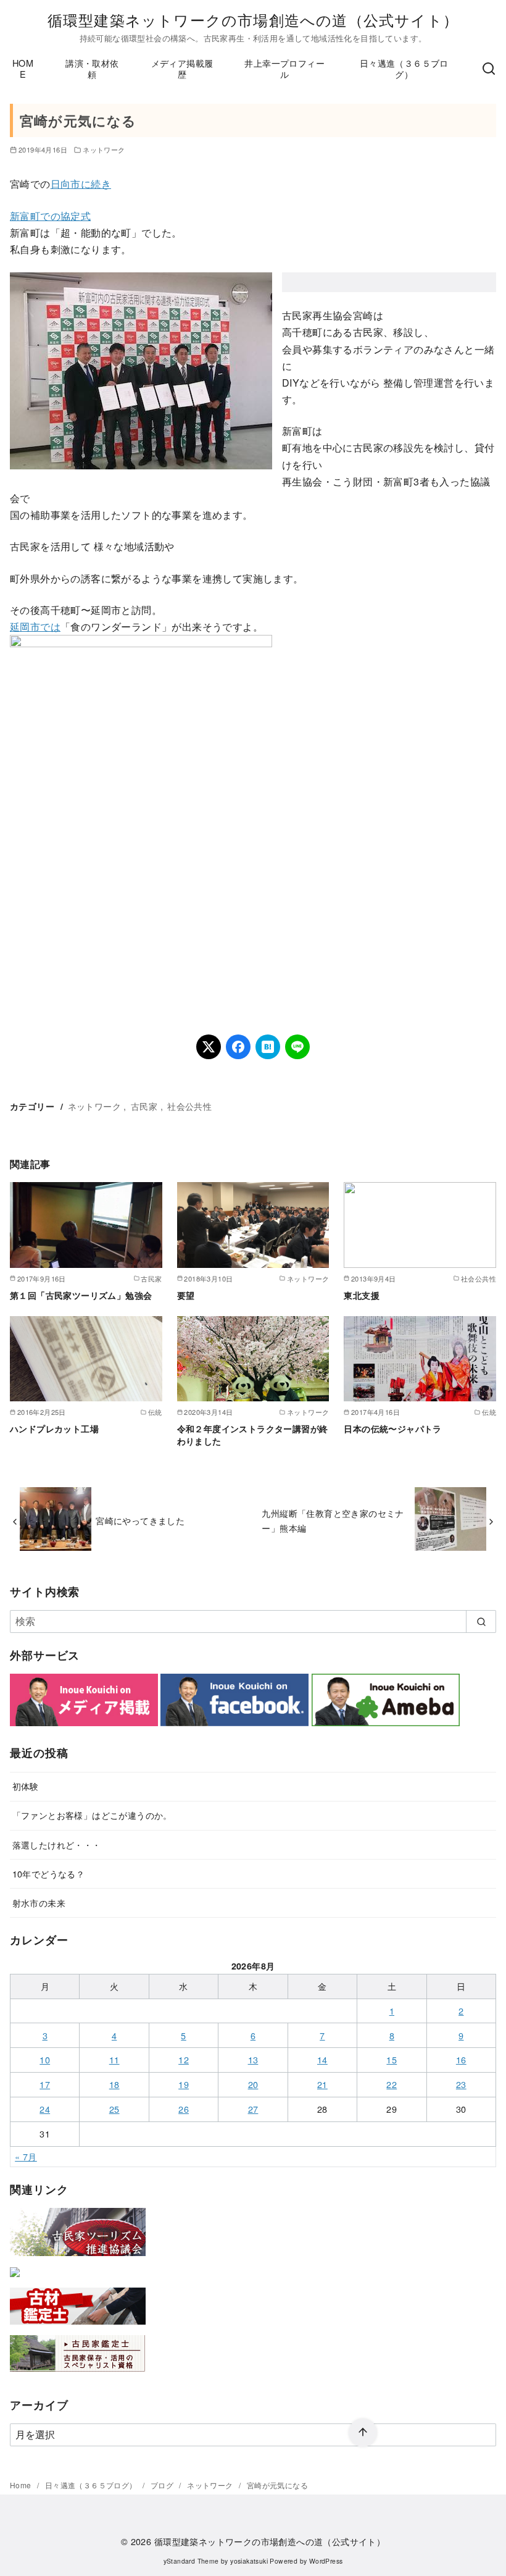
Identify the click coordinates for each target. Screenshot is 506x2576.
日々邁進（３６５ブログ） (404, 69)
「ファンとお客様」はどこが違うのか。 (92, 1815)
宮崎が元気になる (277, 2485)
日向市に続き (81, 184)
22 (392, 2084)
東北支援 (362, 1295)
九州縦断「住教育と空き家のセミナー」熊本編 (333, 1520)
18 (114, 2084)
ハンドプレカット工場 (54, 1429)
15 (392, 2059)
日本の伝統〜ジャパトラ (392, 1429)
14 (322, 2059)
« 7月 (26, 2156)
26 (184, 2109)
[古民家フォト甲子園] (15, 2279)
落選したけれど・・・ (57, 1844)
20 (253, 2084)
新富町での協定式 (50, 216)
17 (45, 2084)
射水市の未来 (39, 1903)
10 (45, 2059)
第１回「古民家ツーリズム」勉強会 (81, 1295)
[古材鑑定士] (78, 2327)
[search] (481, 1621)
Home (22, 2485)
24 (45, 2109)
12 (184, 2059)
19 (184, 2084)
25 (114, 2109)
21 (322, 2084)
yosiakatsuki (249, 2561)
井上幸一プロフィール (284, 69)
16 (461, 2059)
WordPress (326, 2561)
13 (253, 2059)
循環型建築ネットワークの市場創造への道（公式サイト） (253, 19)
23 (461, 2084)
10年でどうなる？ (49, 1873)
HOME (23, 69)
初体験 (26, 1786)
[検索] (489, 69)
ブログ (163, 2485)
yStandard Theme (191, 2561)
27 (253, 2109)
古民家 (144, 1106)
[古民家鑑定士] (78, 2374)
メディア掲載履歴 (182, 69)
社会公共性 (189, 1106)
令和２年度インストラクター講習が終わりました (253, 1435)
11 (114, 2059)
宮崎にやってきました (140, 1520)
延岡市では (35, 627)
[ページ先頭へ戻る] (363, 2433)
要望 (186, 1295)
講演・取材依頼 (92, 69)
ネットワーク (104, 149)
